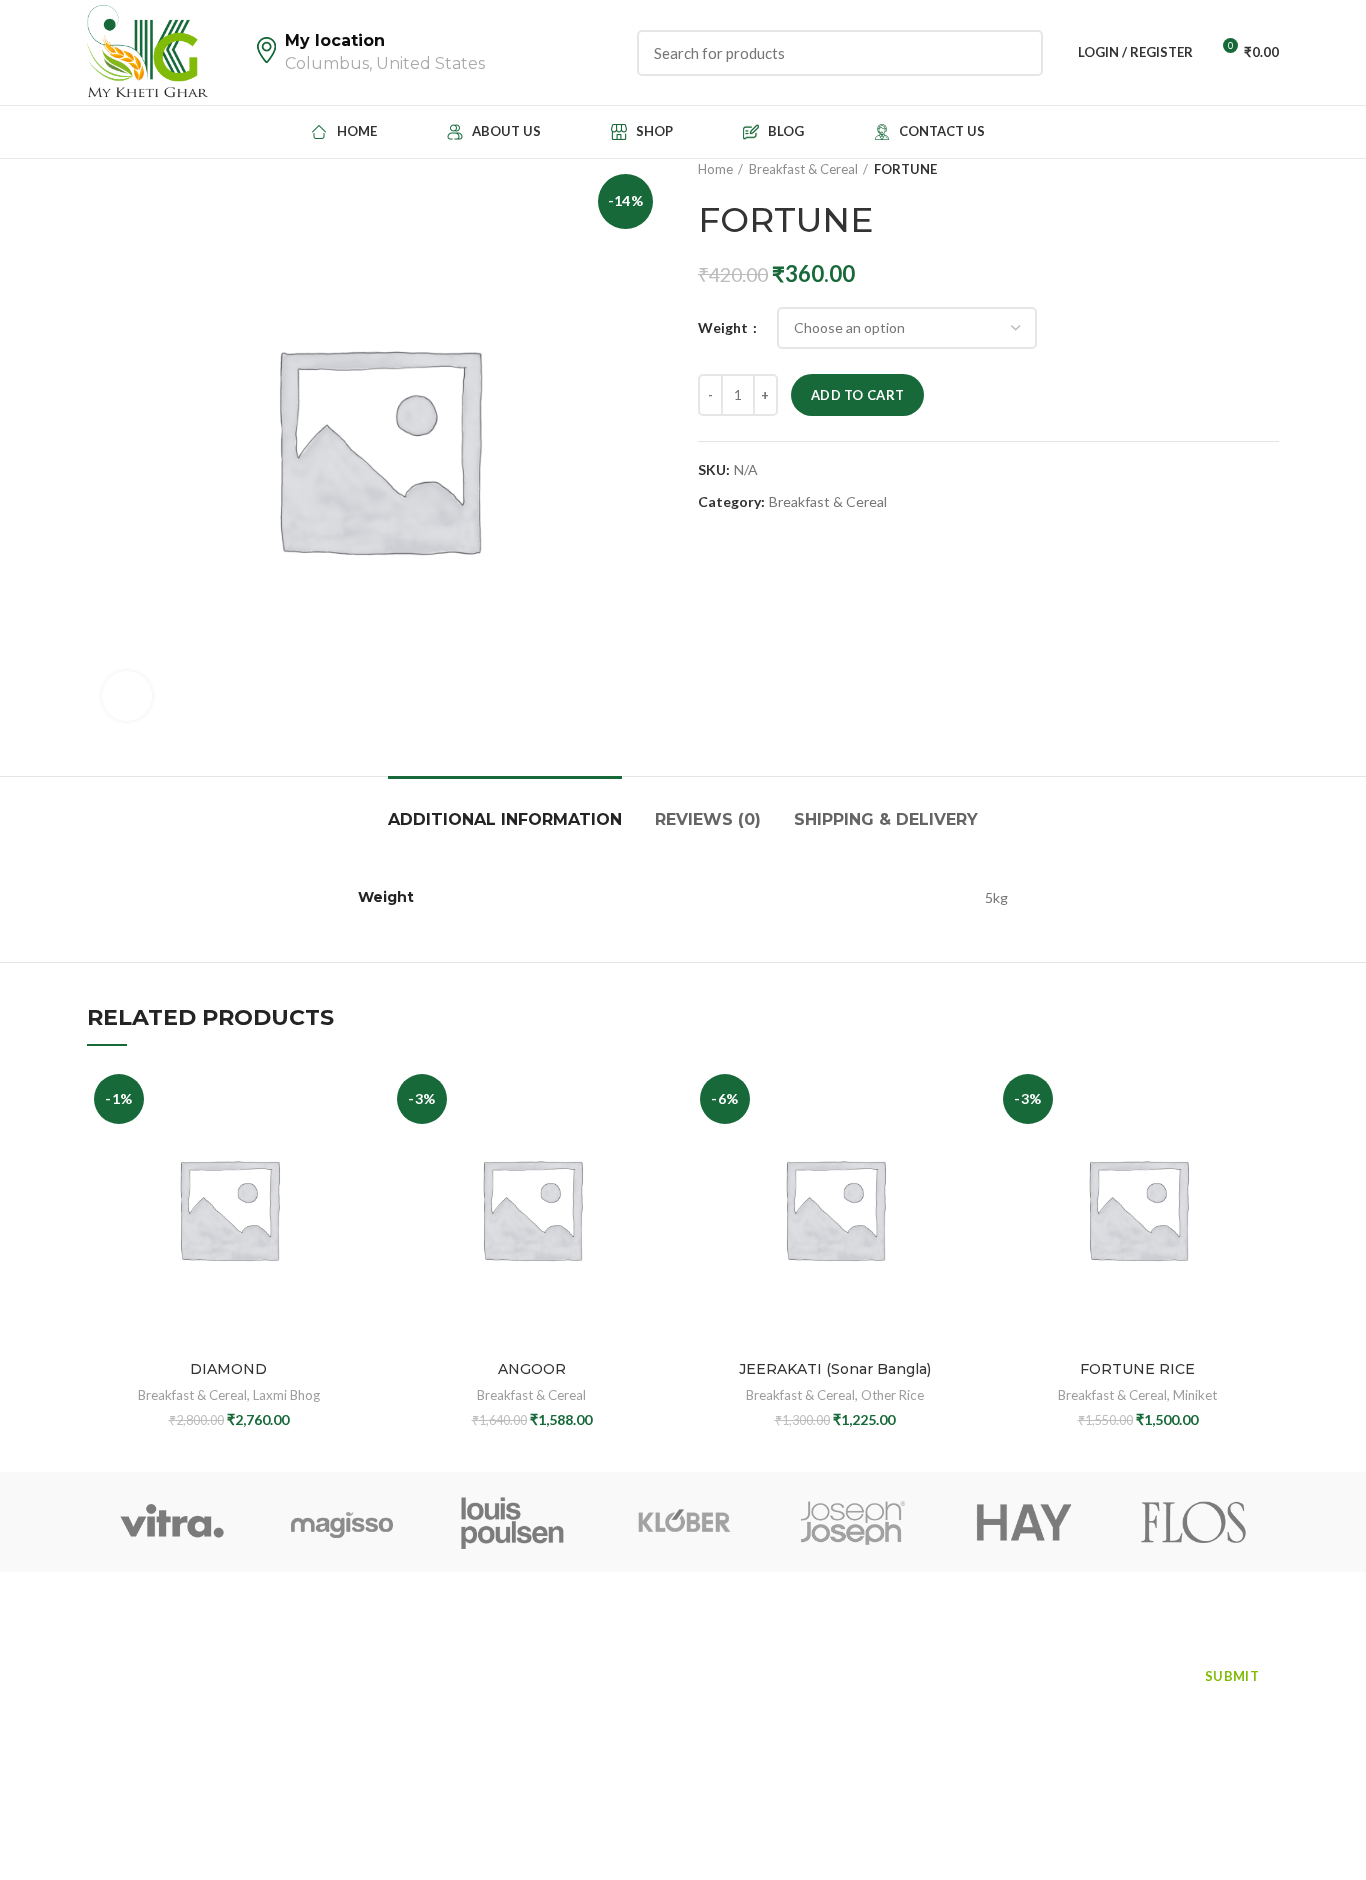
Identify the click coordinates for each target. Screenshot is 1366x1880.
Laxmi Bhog (286, 1395)
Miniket (1195, 1395)
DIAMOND (228, 1369)
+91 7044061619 (616, 1671)
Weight (724, 327)
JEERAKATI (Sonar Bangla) (835, 1369)
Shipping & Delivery (886, 819)
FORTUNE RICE (1137, 1369)
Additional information (505, 819)
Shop (105, 1700)
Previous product (1229, 169)
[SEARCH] (1016, 53)
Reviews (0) (708, 819)
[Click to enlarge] (127, 696)
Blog (291, 1700)
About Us (307, 1665)
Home (715, 169)
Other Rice (892, 1395)
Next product (1269, 169)
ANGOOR (532, 1369)
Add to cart (857, 395)
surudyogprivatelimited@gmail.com (680, 1718)
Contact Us (126, 1736)
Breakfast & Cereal (803, 169)
